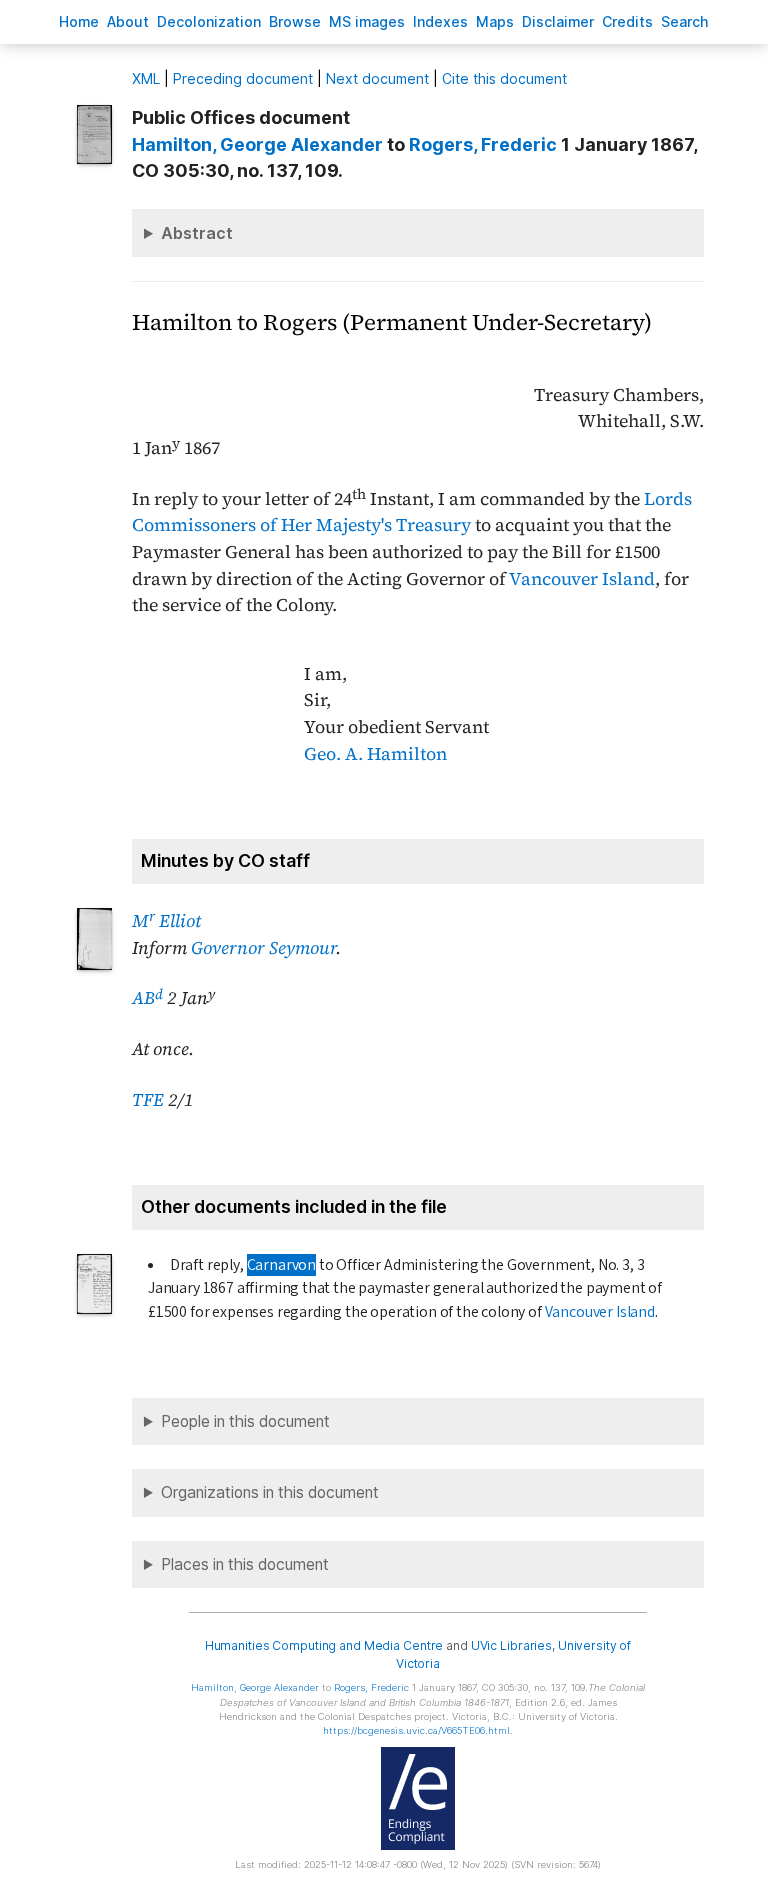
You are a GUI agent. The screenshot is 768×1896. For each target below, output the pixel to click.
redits (627, 21)
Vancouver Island (582, 579)
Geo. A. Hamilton (375, 754)
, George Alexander (257, 144)
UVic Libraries (511, 1645)
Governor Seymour (263, 948)
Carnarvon (281, 1265)
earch (685, 21)
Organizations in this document (270, 1492)
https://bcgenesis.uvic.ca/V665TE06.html (416, 1730)
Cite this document (504, 78)
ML (146, 78)
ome (79, 21)
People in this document (245, 1421)
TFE (148, 1100)
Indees (440, 21)
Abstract (197, 233)
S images (367, 21)
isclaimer (558, 21)
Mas (495, 21)
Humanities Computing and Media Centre (324, 1645)
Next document (377, 78)
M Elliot (166, 921)
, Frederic (483, 144)
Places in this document (245, 1564)
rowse (295, 21)
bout (128, 21)
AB (147, 998)
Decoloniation (209, 21)
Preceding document (243, 78)
